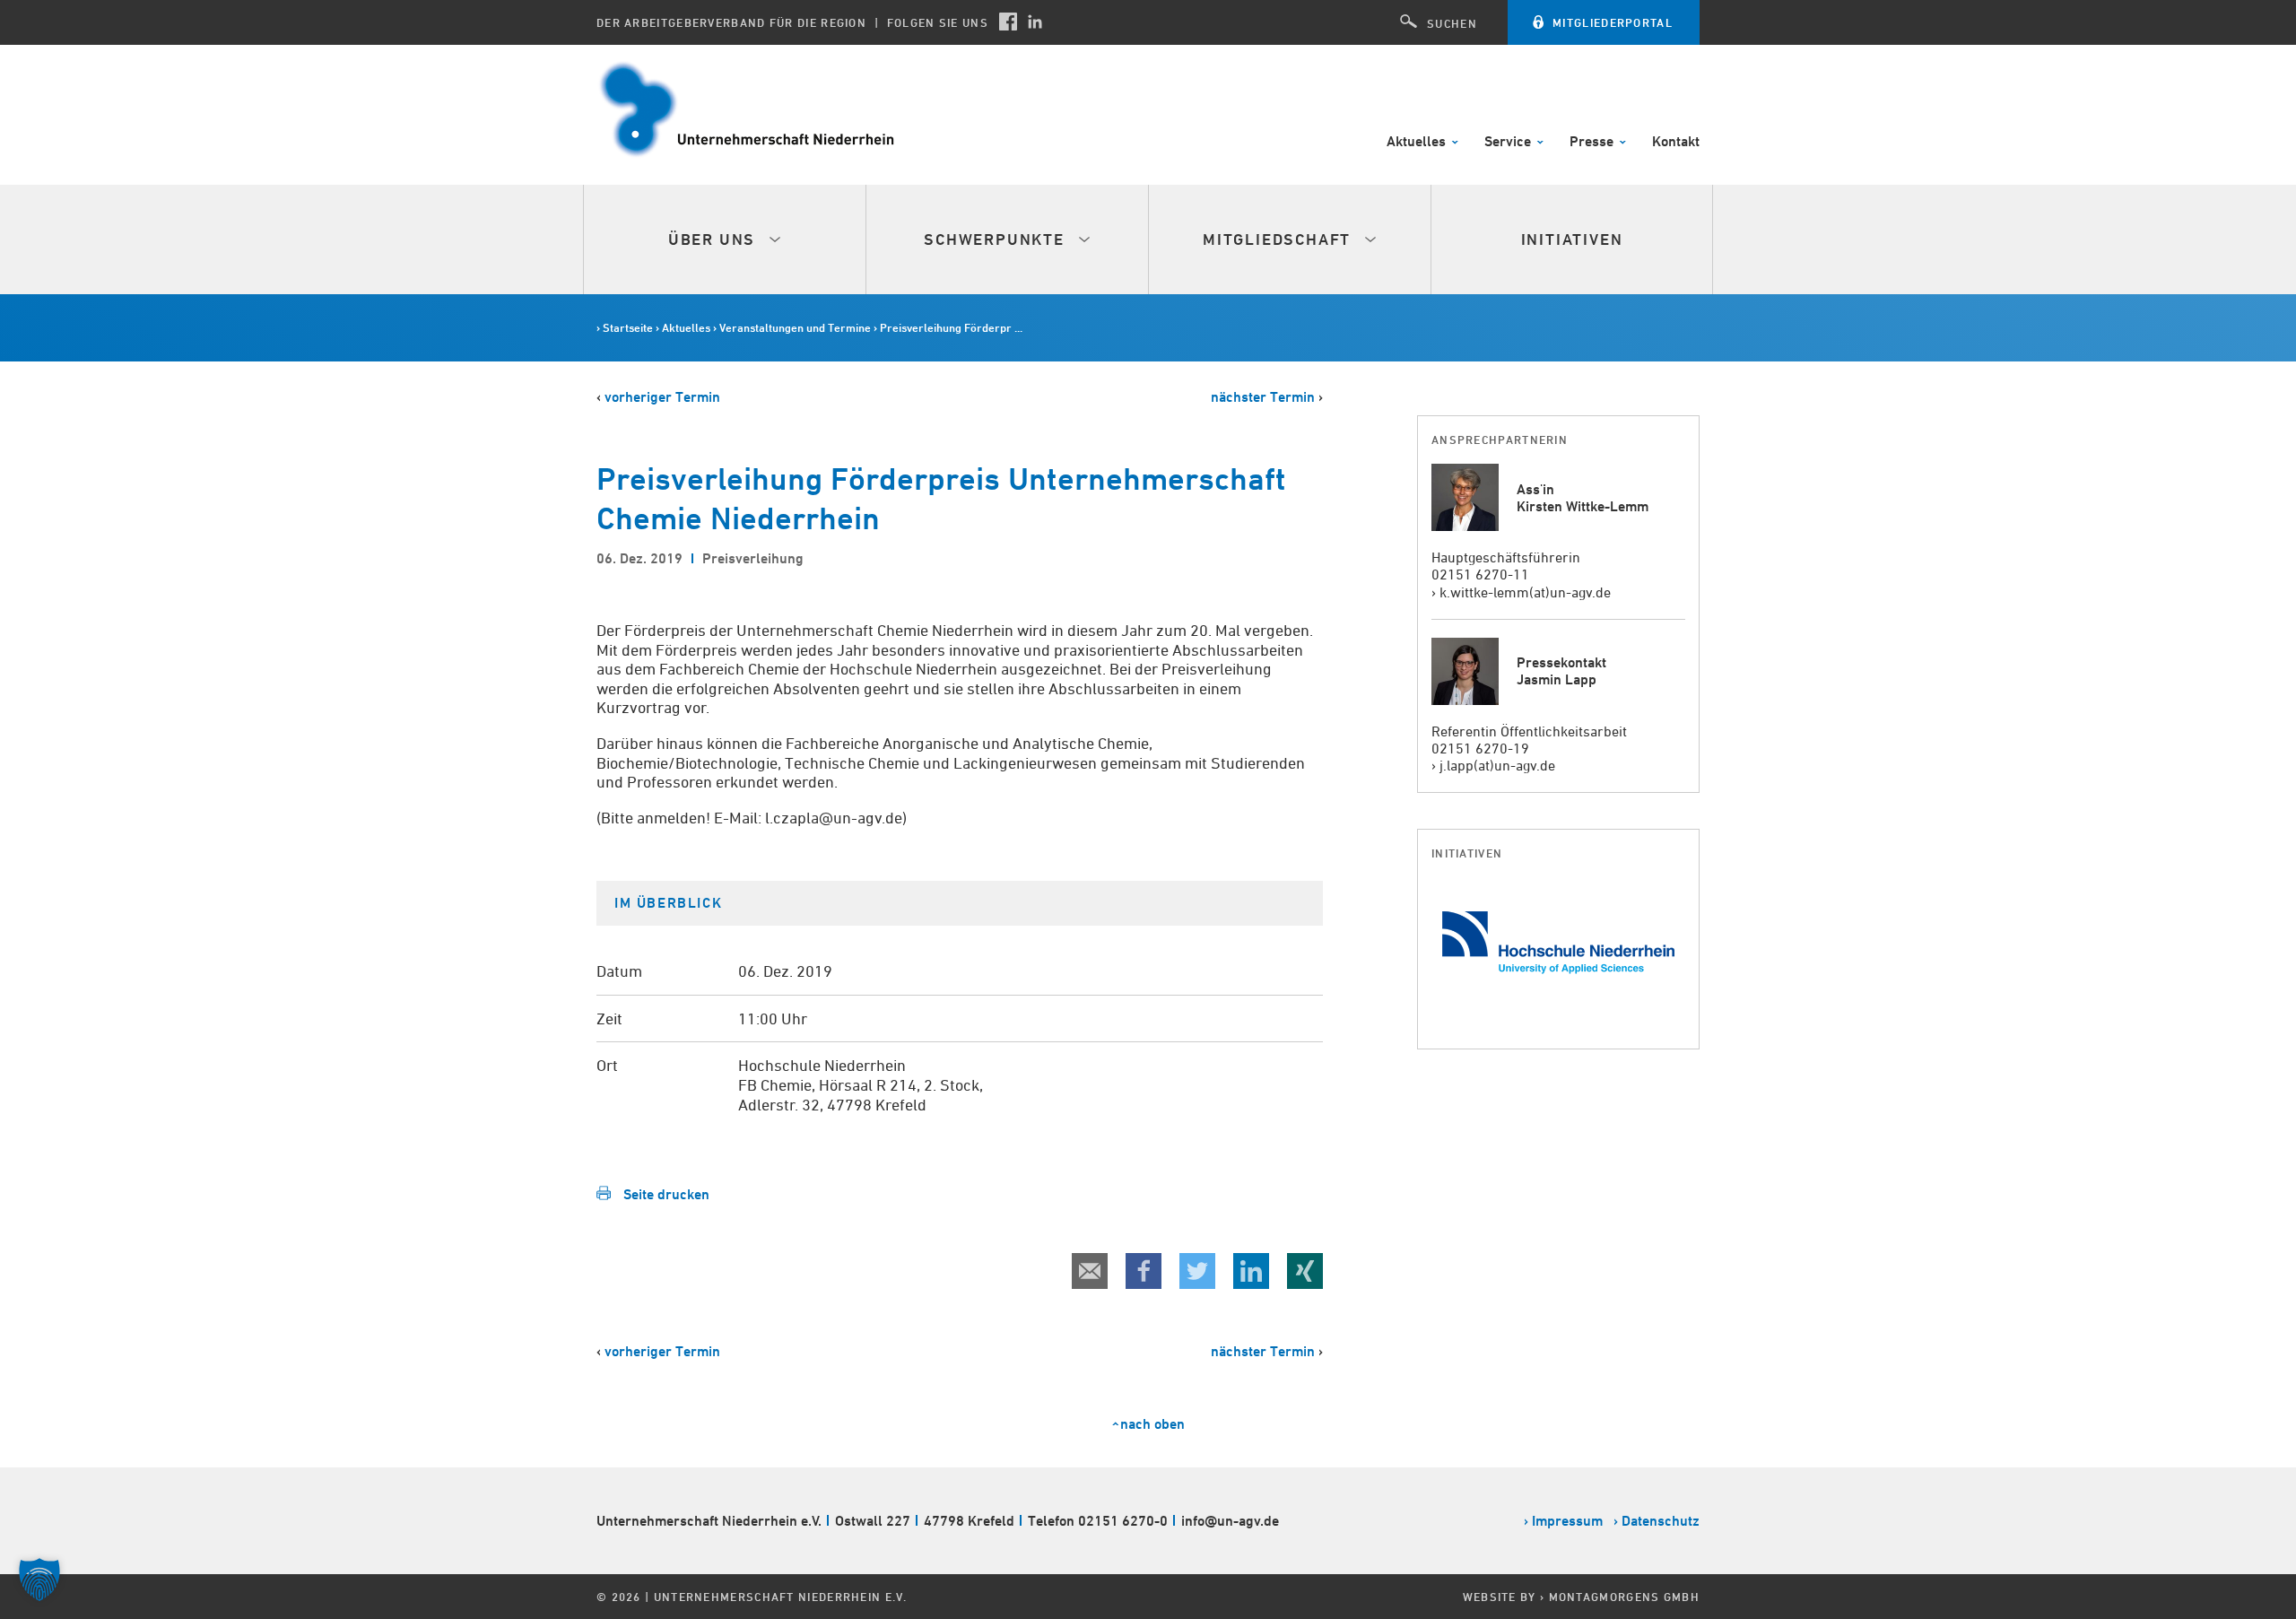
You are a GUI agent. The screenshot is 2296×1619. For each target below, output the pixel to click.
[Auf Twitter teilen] (1197, 1271)
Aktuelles (1418, 142)
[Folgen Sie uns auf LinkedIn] (1035, 22)
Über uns (714, 239)
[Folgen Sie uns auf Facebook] (1008, 22)
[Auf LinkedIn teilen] (1251, 1271)
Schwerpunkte (996, 239)
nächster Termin (1263, 397)
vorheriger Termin (662, 397)
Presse (1593, 142)
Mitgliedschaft (1279, 239)
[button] (39, 1580)
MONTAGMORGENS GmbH (1624, 1597)
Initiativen (1572, 239)
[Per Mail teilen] (1090, 1271)
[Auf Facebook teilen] (1144, 1271)
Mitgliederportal (1613, 22)
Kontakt (1676, 142)
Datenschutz (1661, 1521)
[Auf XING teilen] (1305, 1271)
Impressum (1567, 1521)
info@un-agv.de (1230, 1521)
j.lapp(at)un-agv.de (1497, 765)
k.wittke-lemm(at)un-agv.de (1525, 592)
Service (1509, 142)
